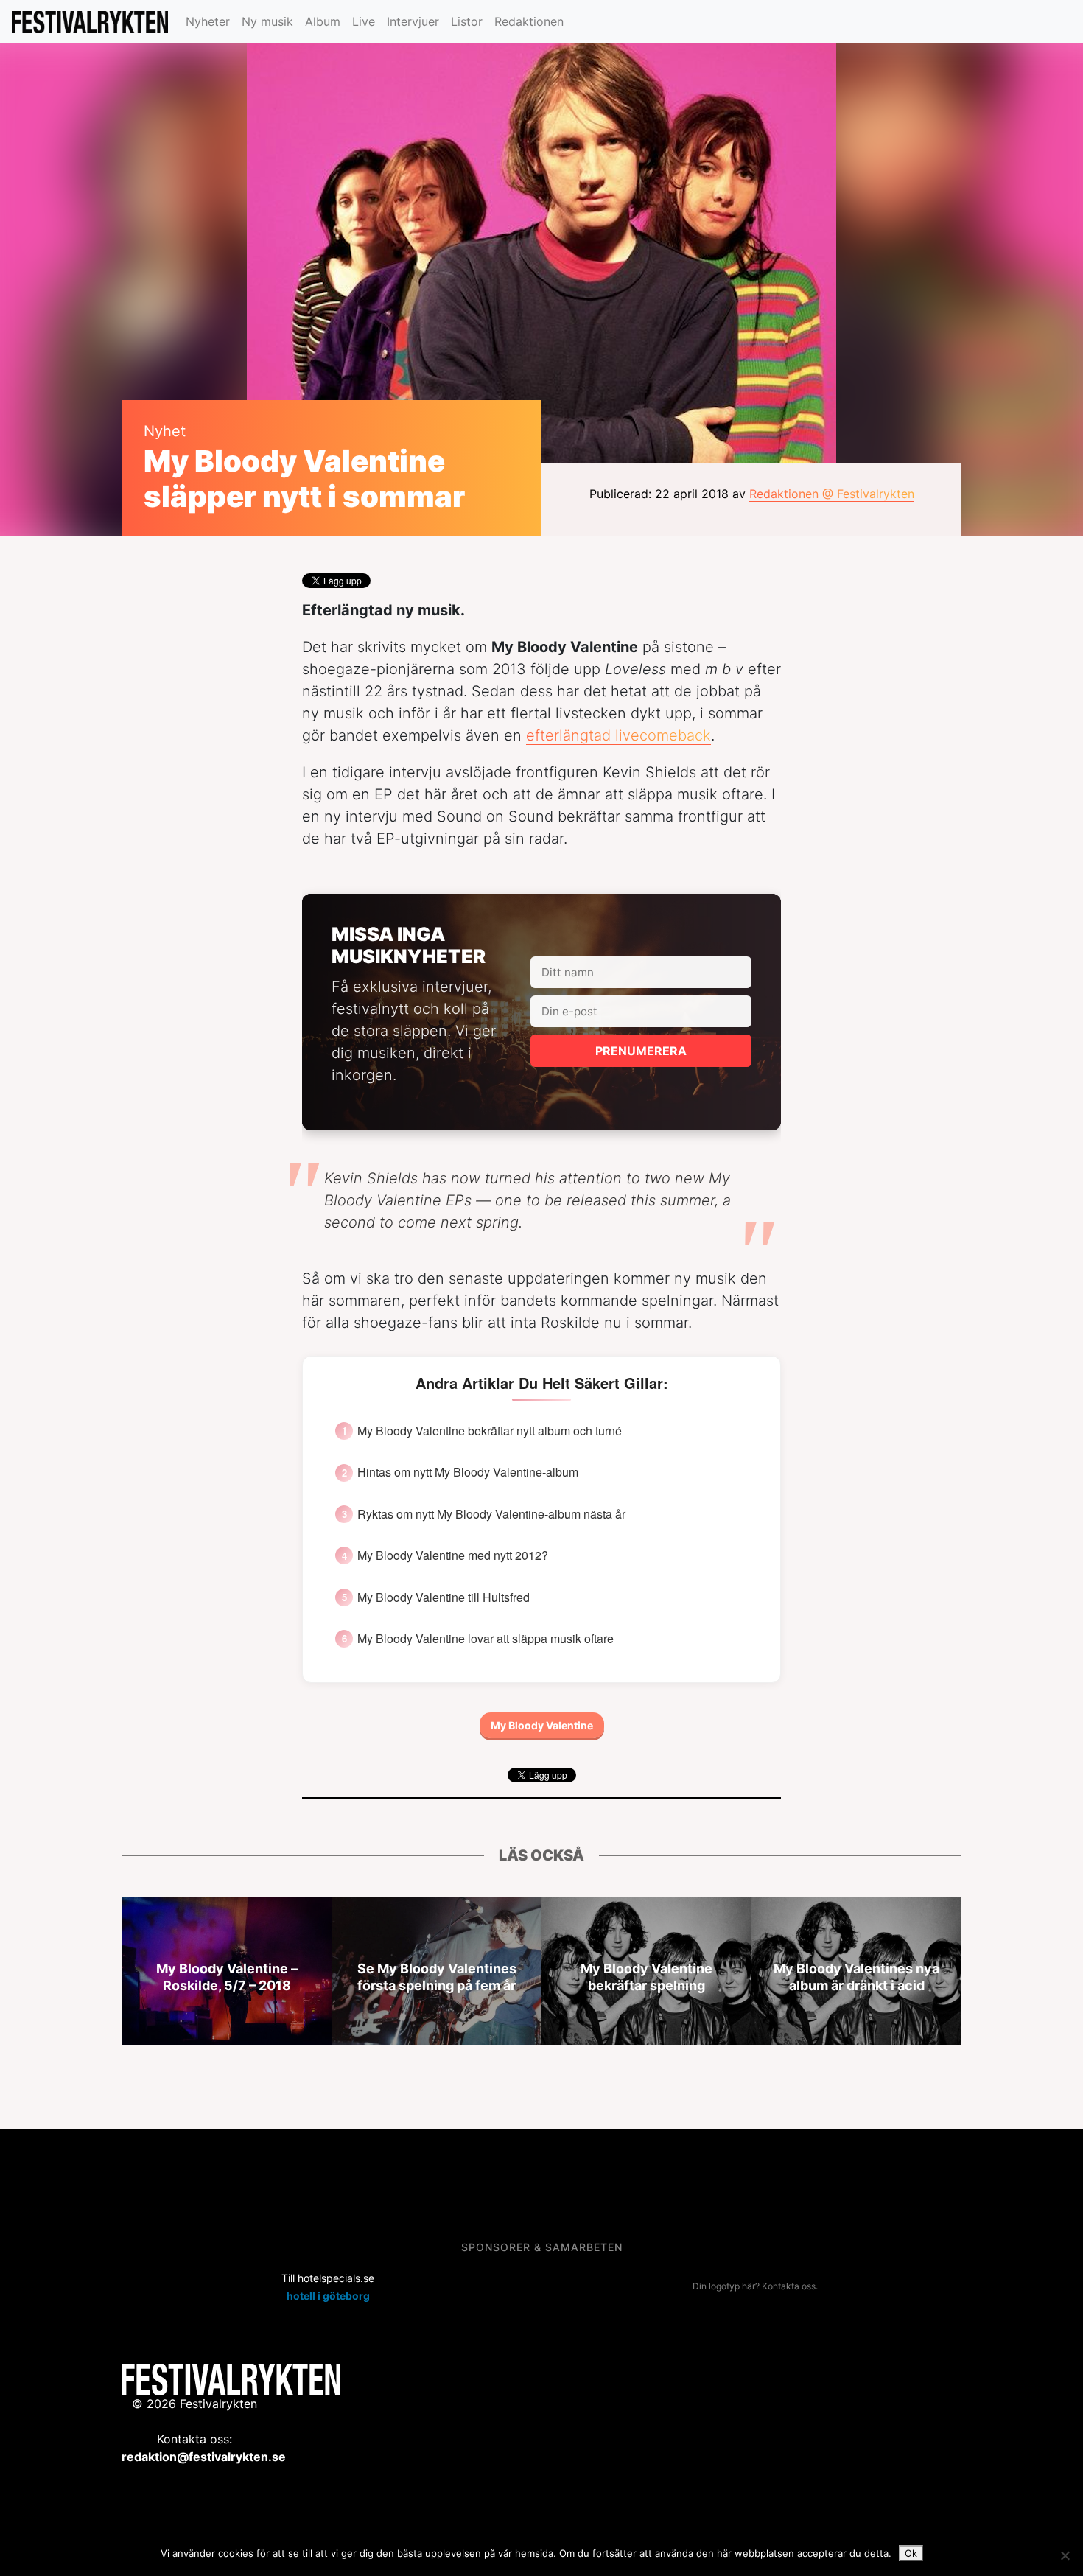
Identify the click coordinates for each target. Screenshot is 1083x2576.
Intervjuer (413, 21)
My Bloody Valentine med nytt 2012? (453, 1555)
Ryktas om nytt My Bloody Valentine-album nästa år (491, 1514)
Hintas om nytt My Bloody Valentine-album (468, 1472)
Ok (911, 2553)
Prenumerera (641, 1051)
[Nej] (1065, 2555)
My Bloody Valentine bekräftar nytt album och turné (490, 1431)
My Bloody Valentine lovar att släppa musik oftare (486, 1639)
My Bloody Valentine (542, 1725)
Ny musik (267, 21)
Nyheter (208, 21)
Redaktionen (529, 21)
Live (364, 21)
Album (323, 21)
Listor (467, 21)
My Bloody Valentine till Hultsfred (444, 1597)
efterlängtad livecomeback (618, 735)
